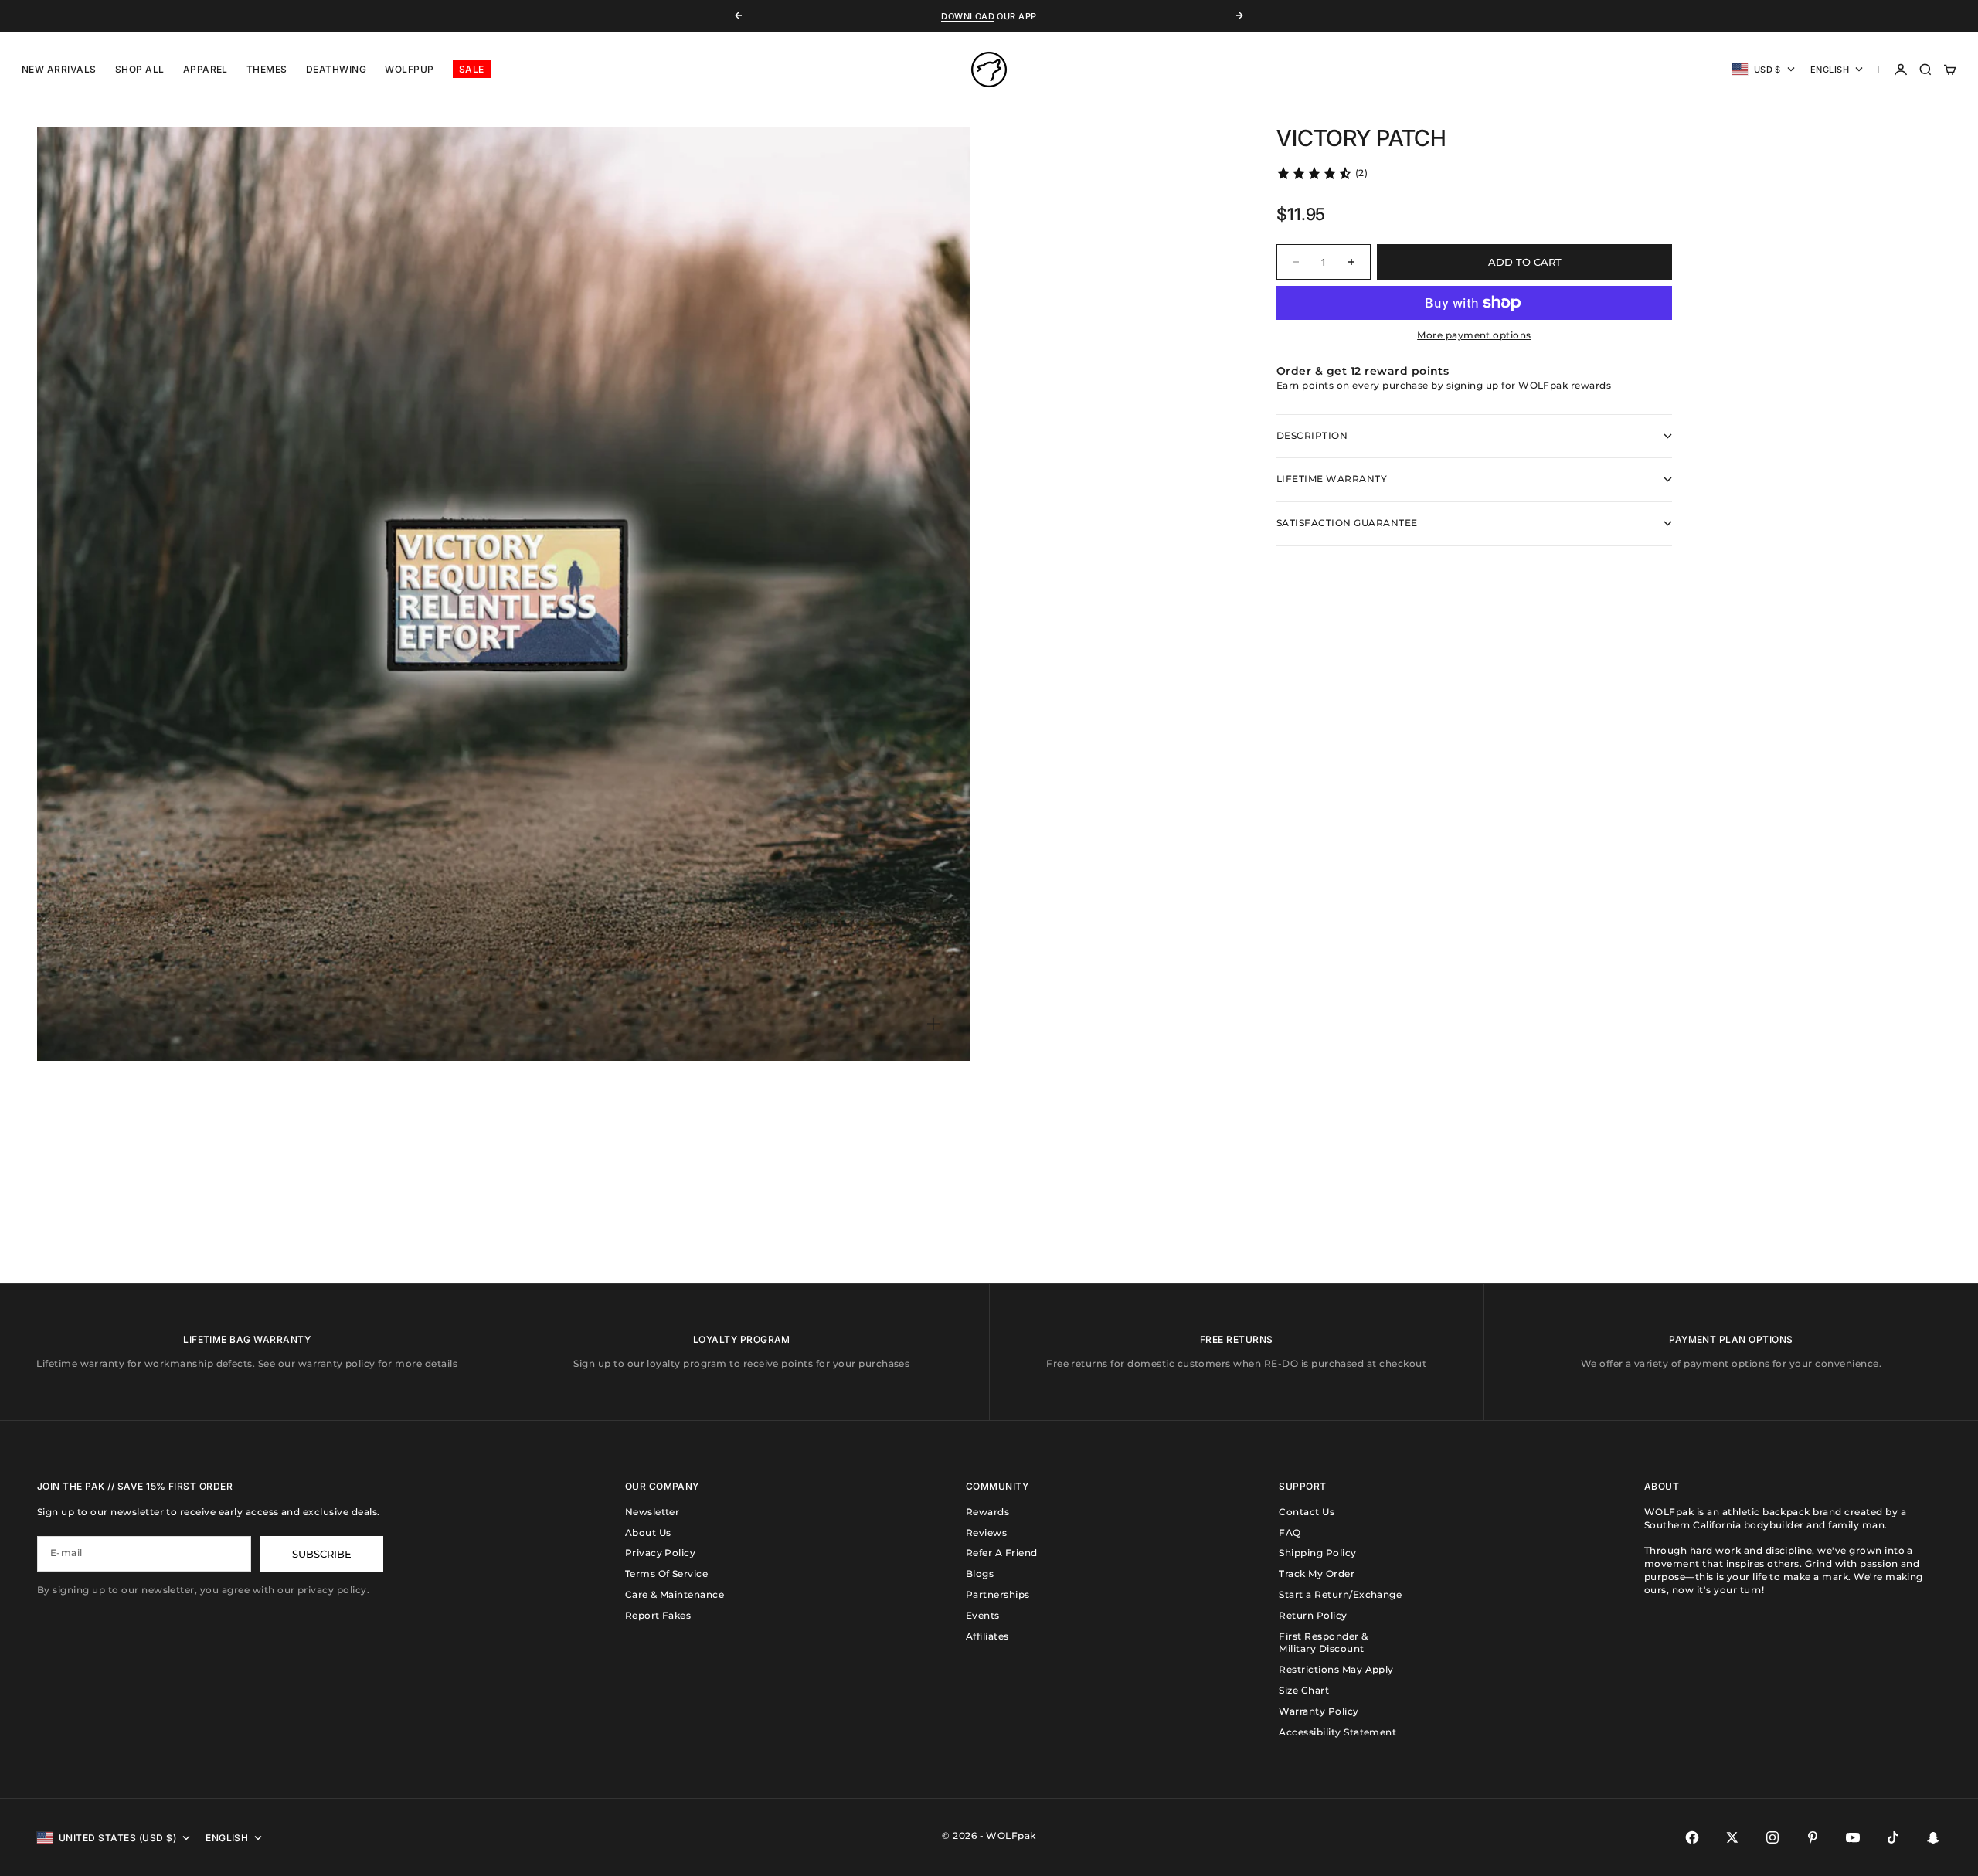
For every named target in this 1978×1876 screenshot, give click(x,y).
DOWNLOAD (968, 16)
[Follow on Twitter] (1732, 1837)
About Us (648, 1533)
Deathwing (336, 69)
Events (983, 1615)
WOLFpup (409, 69)
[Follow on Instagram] (1772, 1837)
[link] (1322, 173)
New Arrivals (59, 69)
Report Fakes (658, 1615)
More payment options (1474, 335)
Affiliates (987, 1636)
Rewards (987, 1512)
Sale (472, 69)
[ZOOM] (933, 1024)
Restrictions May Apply (1336, 1669)
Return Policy (1313, 1615)
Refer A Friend (1002, 1553)
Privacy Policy (661, 1553)
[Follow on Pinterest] (1813, 1837)
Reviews (986, 1533)
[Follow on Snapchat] (1933, 1837)
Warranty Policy (1319, 1711)
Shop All (140, 69)
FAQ (1290, 1533)
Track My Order (1317, 1574)
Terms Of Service (667, 1574)
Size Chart (1304, 1690)
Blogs (980, 1574)
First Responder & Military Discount (1323, 1643)
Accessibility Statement (1337, 1732)
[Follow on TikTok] (1893, 1837)
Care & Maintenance (675, 1594)
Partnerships (998, 1594)
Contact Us (1307, 1512)
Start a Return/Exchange (1340, 1594)
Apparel (206, 69)
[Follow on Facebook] (1692, 1837)
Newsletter (653, 1512)
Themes (267, 69)
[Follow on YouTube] (1853, 1837)
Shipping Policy (1317, 1553)
